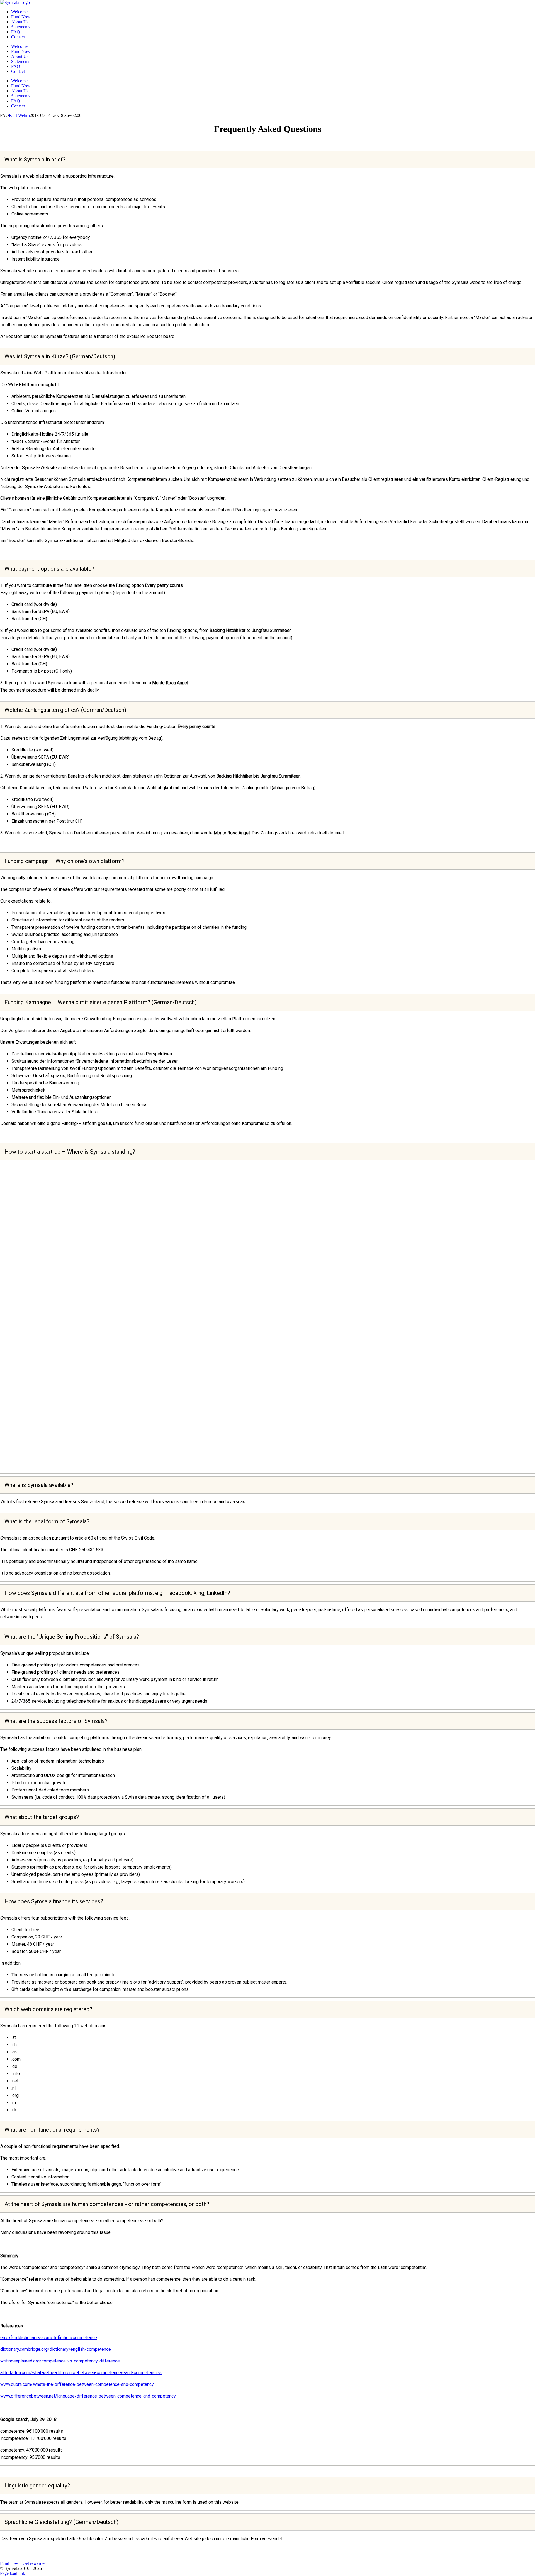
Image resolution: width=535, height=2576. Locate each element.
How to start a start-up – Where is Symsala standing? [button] (70, 1152)
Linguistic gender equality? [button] (37, 2486)
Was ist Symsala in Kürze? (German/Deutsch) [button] (60, 356)
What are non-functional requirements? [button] (52, 2130)
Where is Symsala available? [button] (39, 1485)
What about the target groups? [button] (42, 1817)
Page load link (13, 2573)
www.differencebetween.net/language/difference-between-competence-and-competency (88, 2396)
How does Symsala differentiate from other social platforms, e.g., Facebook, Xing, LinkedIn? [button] (117, 1593)
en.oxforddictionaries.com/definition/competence (49, 2338)
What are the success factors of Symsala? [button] (56, 1721)
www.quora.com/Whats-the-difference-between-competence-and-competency (77, 2384)
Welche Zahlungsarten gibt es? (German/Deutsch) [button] (65, 710)
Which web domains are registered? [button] (48, 2009)
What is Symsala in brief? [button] (35, 160)
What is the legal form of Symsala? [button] (47, 1521)
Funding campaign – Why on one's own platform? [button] (65, 861)
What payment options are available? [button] (49, 569)
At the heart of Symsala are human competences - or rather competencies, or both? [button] (107, 2204)
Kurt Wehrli (19, 115)
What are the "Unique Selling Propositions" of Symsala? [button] (72, 1637)
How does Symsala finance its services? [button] (54, 1901)
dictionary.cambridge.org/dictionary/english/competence (56, 2349)
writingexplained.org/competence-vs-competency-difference (60, 2361)
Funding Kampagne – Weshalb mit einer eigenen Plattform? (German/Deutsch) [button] (101, 1002)
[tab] (267, 160)
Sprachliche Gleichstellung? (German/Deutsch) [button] (61, 2522)
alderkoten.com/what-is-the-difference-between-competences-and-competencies (81, 2373)
